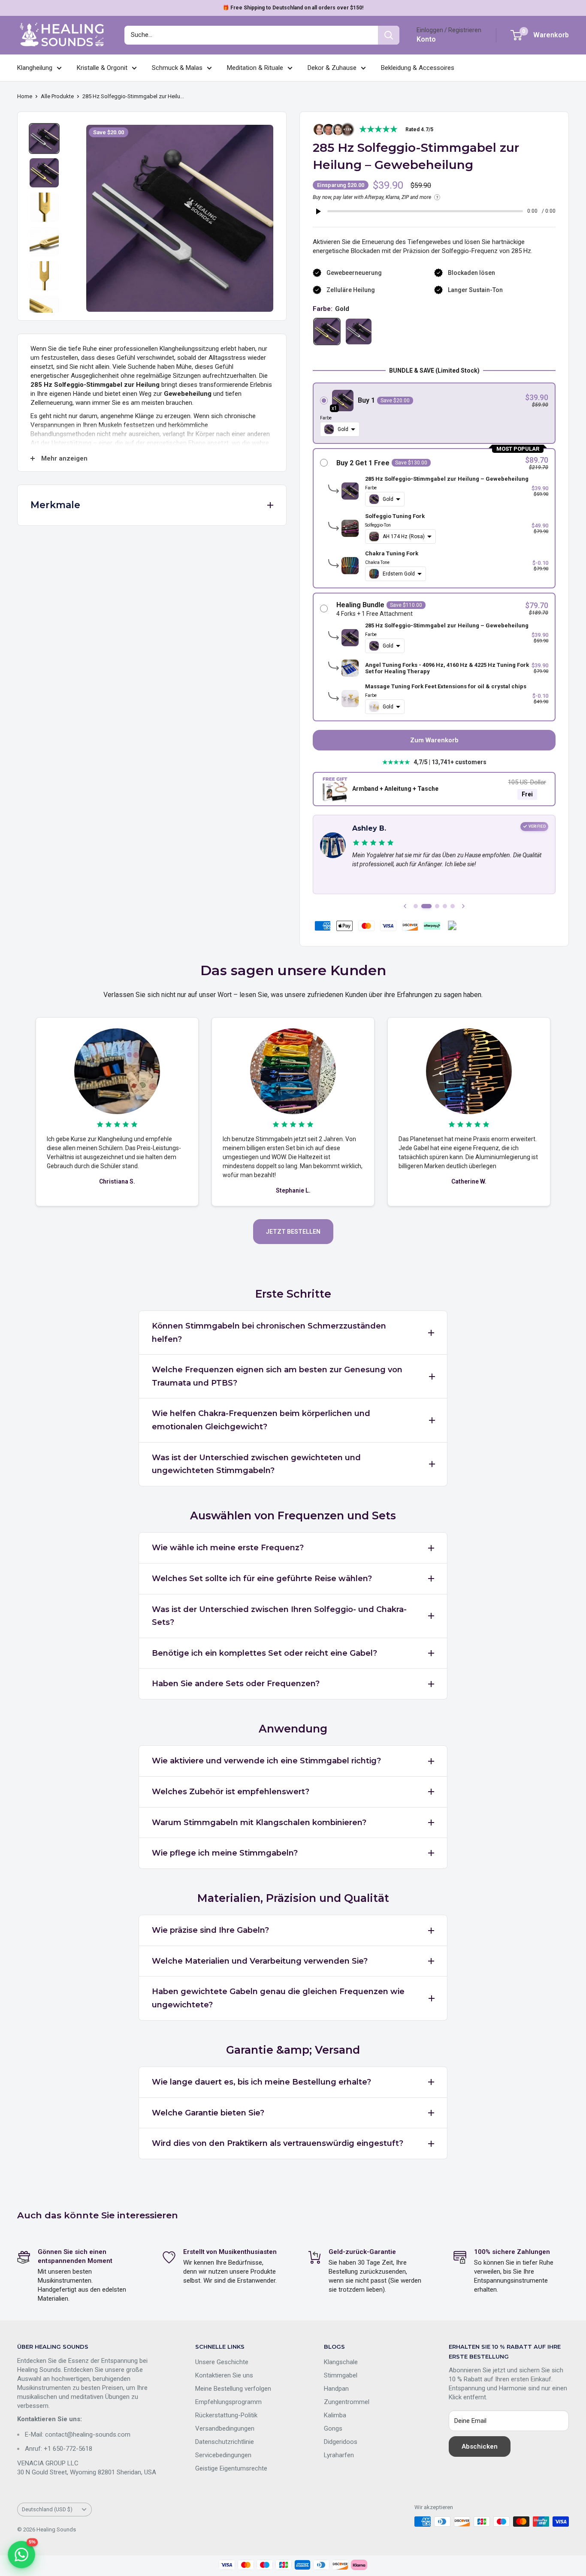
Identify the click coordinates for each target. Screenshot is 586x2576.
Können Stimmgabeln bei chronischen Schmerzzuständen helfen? (269, 1333)
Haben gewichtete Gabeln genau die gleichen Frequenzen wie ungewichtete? (278, 1998)
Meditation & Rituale (255, 68)
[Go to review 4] (445, 906)
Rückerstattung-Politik (226, 2415)
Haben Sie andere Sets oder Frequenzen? (236, 1684)
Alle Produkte (57, 96)
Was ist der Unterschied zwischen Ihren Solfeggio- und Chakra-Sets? (279, 1616)
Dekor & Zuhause (332, 68)
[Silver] (359, 331)
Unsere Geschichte (222, 2362)
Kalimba (335, 2415)
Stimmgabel (341, 2375)
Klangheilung (35, 68)
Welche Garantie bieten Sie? (208, 2113)
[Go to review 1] (416, 906)
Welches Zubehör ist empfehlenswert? (231, 1792)
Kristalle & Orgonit (102, 68)
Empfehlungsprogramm (228, 2402)
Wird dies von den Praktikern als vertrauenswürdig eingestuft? (278, 2143)
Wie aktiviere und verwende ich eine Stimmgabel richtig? (266, 1761)
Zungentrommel (347, 2402)
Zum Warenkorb (434, 740)
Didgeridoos (341, 2442)
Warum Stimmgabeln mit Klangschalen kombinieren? (259, 1823)
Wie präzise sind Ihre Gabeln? (210, 1930)
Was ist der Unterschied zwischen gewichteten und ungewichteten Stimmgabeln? (256, 1464)
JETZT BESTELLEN (293, 1232)
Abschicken (480, 2446)
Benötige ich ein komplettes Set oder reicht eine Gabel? (264, 1653)
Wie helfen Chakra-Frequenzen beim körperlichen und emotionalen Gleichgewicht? (261, 1420)
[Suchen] (389, 35)
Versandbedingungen (225, 2428)
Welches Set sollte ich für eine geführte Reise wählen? (262, 1579)
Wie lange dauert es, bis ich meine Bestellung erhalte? (261, 2082)
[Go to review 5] (453, 906)
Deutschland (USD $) (47, 2509)
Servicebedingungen (223, 2455)
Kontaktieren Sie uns (224, 2375)
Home (25, 96)
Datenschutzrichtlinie (225, 2442)
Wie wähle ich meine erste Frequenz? (228, 1548)
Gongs (333, 2428)
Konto (426, 39)
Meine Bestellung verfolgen (233, 2389)
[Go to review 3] (437, 906)
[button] (434, 413)
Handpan (336, 2389)
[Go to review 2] (426, 906)
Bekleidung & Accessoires (418, 68)
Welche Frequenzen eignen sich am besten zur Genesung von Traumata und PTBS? (277, 1376)
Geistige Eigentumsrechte (231, 2468)
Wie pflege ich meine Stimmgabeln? (225, 1853)
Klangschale (341, 2362)
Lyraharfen (339, 2455)
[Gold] (327, 331)
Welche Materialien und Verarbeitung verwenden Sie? (260, 1961)
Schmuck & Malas (177, 68)
